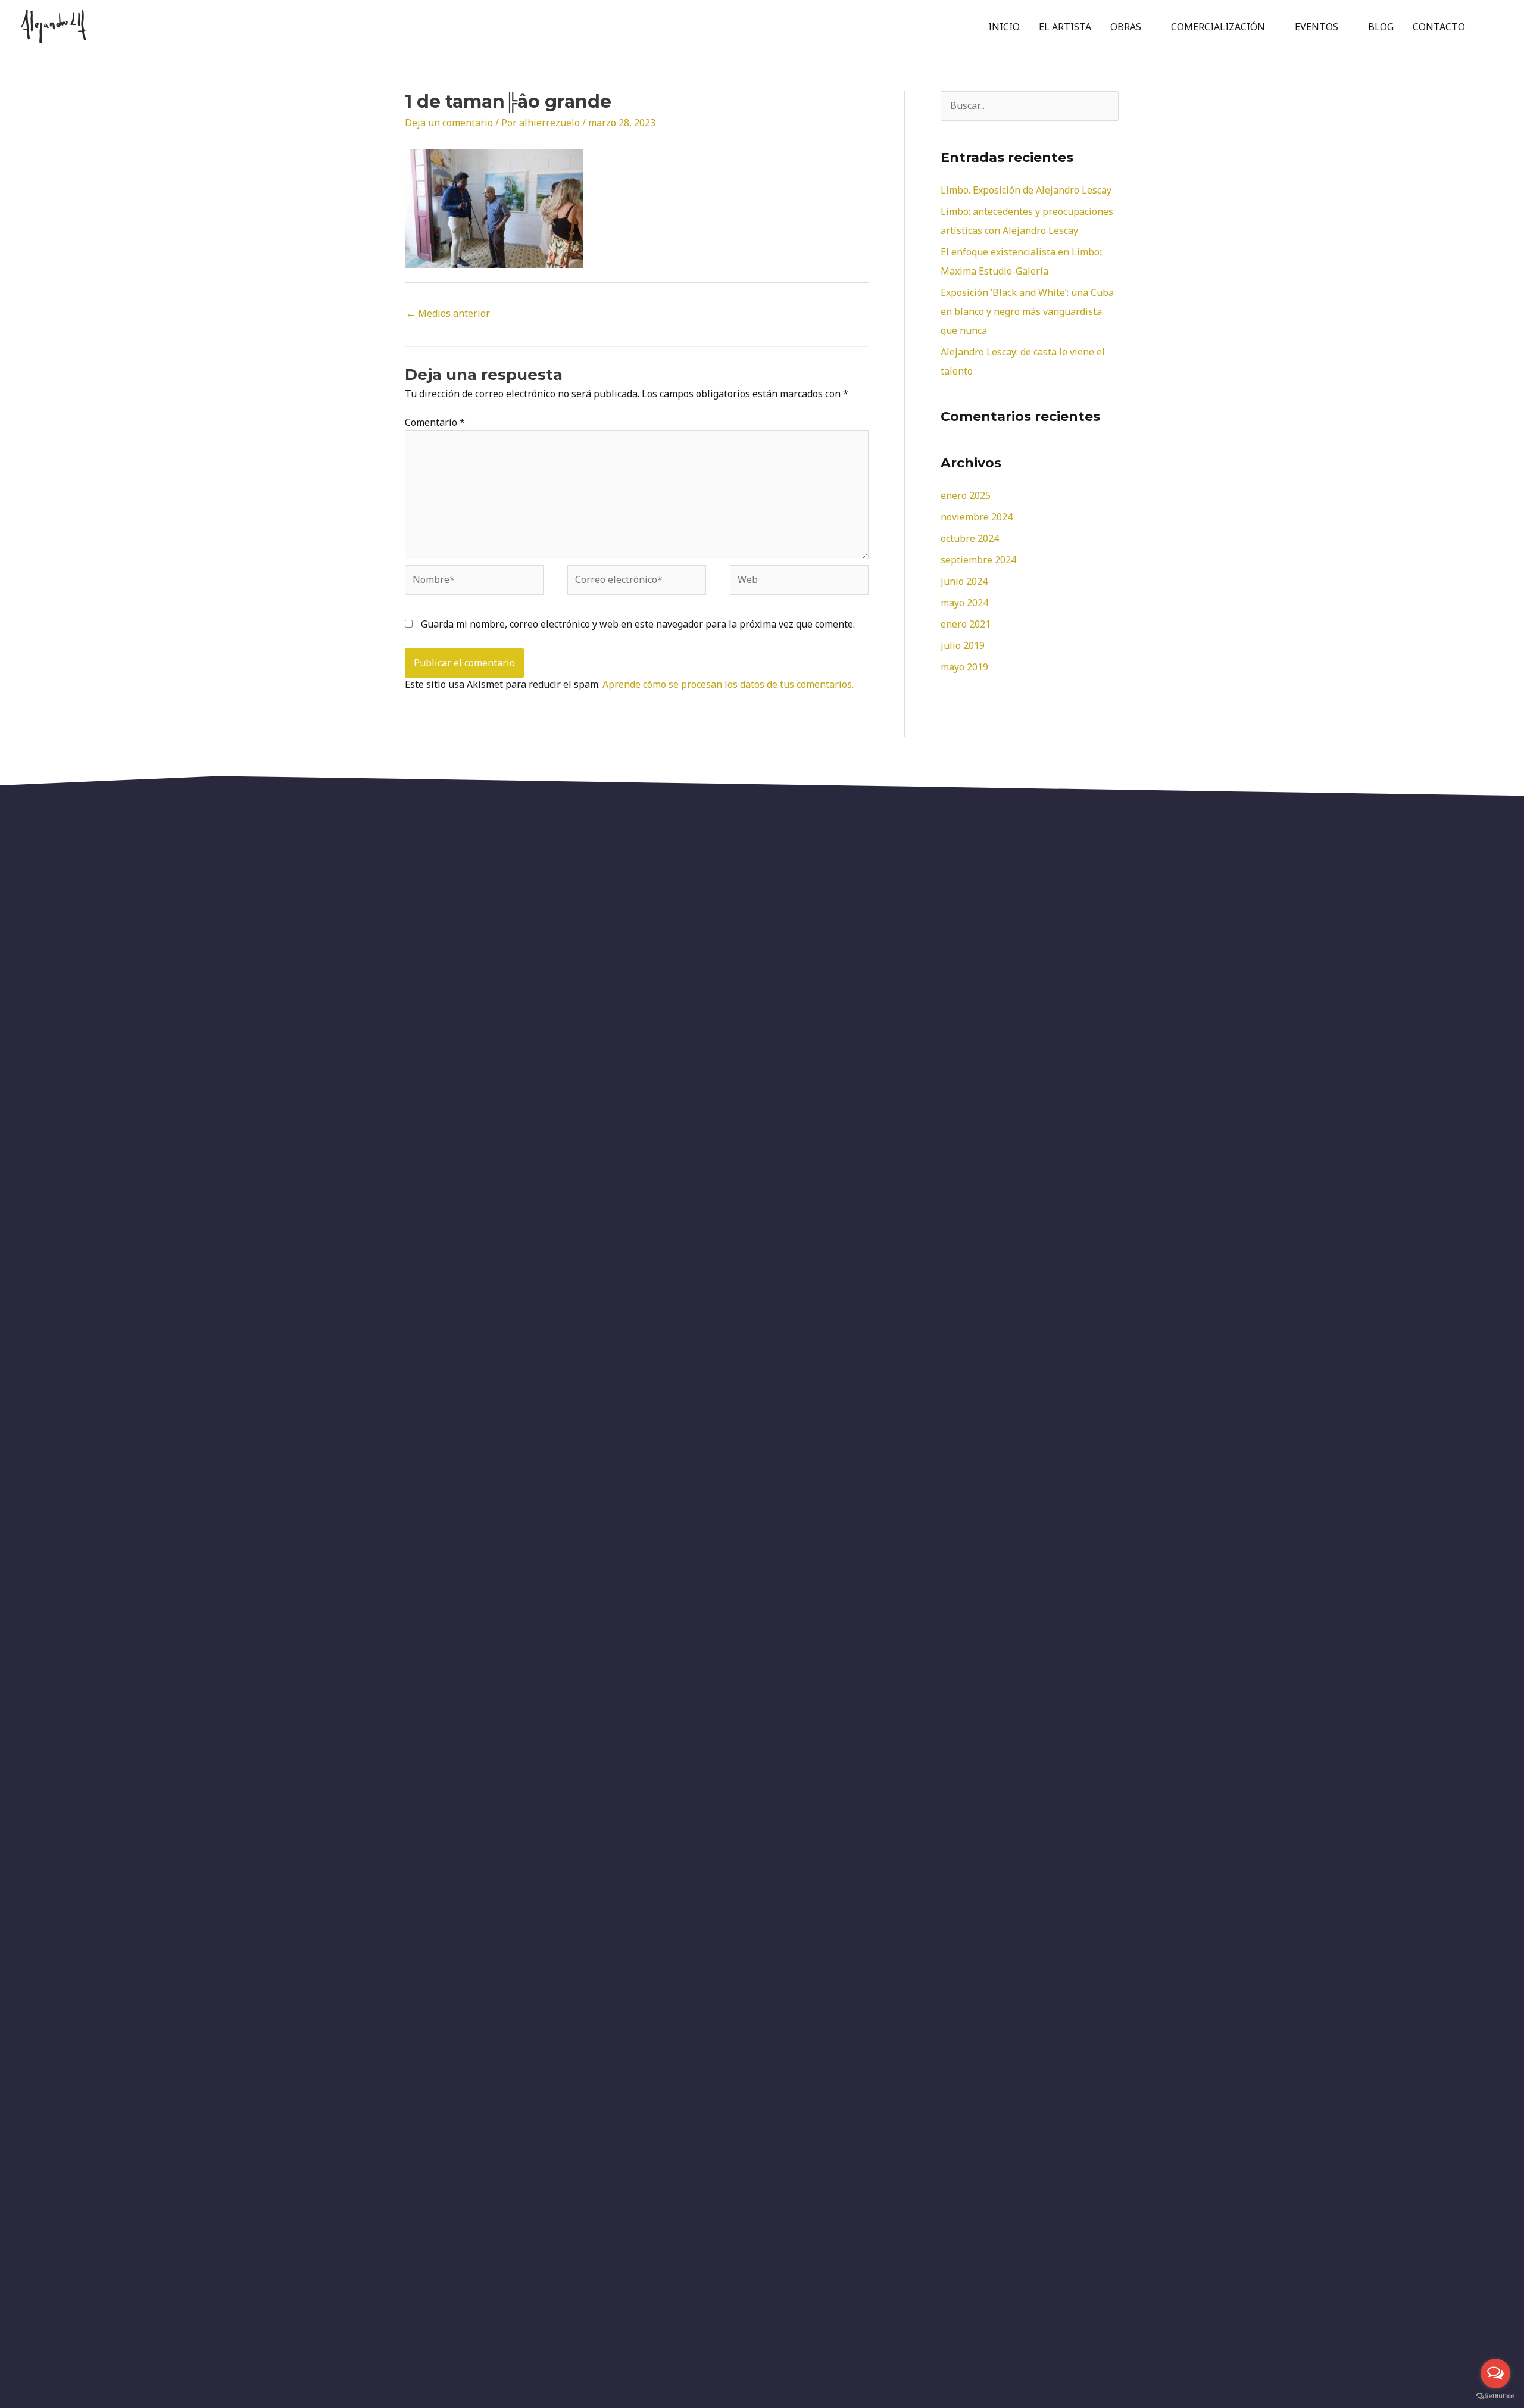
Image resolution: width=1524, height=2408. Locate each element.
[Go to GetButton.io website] (1495, 2396)
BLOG (1381, 27)
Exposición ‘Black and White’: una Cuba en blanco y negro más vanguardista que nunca (1027, 311)
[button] (1489, 26)
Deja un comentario (449, 123)
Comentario (435, 422)
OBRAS (1126, 27)
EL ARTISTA (1065, 27)
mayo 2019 (964, 667)
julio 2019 (963, 645)
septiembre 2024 (978, 560)
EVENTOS (1317, 27)
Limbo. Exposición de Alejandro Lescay (1026, 190)
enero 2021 (966, 624)
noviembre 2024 (977, 517)
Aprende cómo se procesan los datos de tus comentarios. (728, 684)
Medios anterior (448, 313)
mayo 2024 (964, 603)
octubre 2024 (970, 538)
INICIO (1004, 27)
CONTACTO (1439, 27)
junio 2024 (964, 581)
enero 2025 (966, 495)
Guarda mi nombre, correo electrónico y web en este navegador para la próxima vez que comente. (638, 624)
